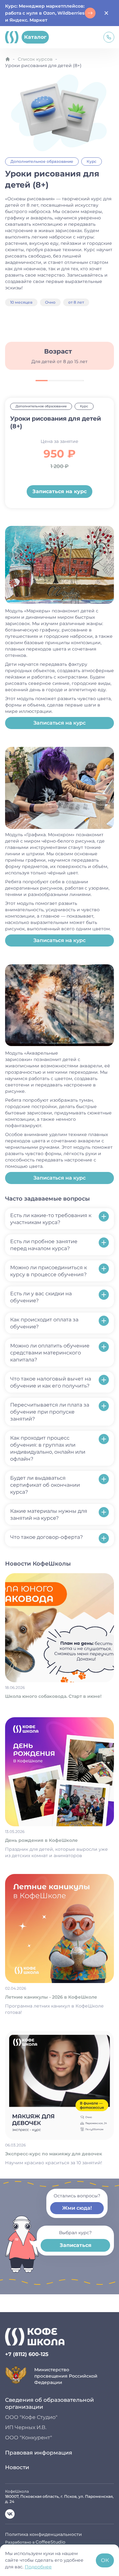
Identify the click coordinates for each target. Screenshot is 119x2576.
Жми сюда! (77, 2208)
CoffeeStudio (50, 2542)
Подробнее (38, 2567)
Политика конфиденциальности (43, 2534)
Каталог (35, 37)
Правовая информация (39, 2453)
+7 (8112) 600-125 (27, 2354)
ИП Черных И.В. (26, 2427)
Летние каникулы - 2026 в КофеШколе (51, 1997)
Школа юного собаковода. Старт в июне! (53, 1696)
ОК (105, 2560)
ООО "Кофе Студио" (31, 2417)
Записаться (76, 2245)
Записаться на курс (60, 491)
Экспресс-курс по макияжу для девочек (54, 2154)
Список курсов (35, 59)
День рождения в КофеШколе (41, 1840)
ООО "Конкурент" (29, 2438)
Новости (17, 2467)
